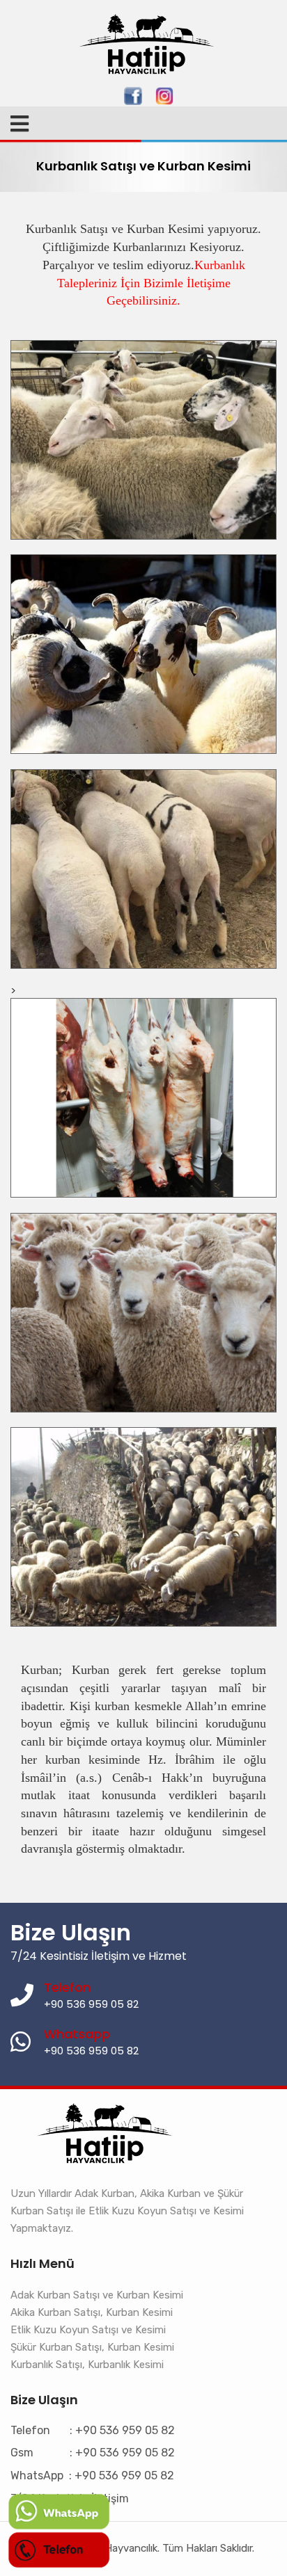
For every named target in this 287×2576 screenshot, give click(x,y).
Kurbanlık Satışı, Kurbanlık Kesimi (87, 2365)
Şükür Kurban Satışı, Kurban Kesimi (92, 2347)
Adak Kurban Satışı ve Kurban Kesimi (97, 2295)
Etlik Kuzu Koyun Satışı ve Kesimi (88, 2330)
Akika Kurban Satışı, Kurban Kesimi (92, 2312)
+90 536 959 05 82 (91, 2051)
